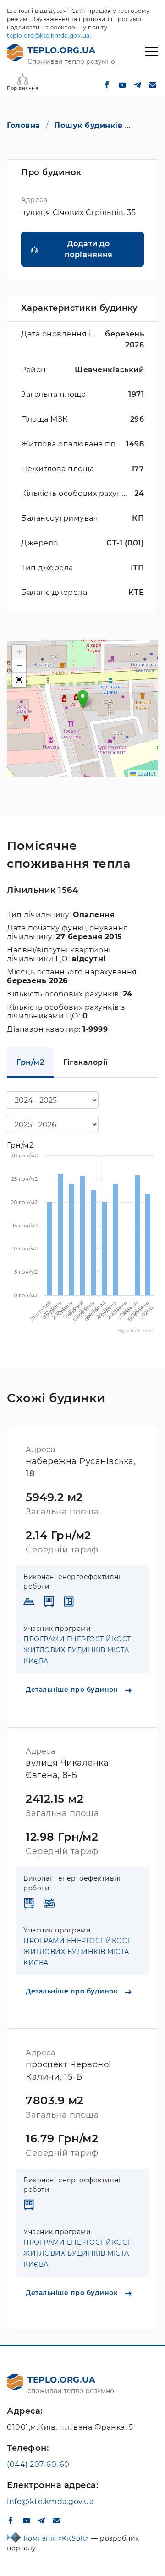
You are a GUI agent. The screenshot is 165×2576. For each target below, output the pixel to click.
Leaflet (146, 774)
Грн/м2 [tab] (30, 1062)
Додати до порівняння (89, 249)
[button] (83, 699)
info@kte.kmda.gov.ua (50, 2502)
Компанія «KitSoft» (58, 2538)
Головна (24, 125)
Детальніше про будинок (73, 1690)
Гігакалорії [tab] (86, 1062)
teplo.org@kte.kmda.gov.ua (48, 36)
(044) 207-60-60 (38, 2464)
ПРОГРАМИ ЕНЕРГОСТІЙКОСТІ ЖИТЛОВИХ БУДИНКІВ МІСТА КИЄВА (78, 1650)
